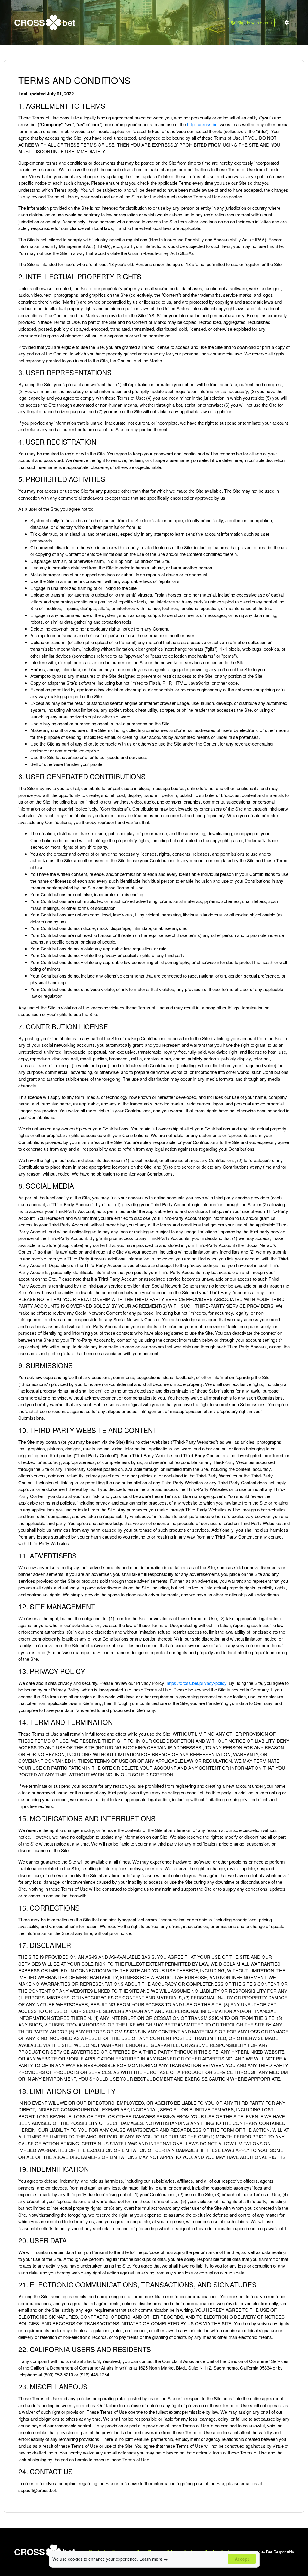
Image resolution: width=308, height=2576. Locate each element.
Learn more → (154, 2559)
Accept (242, 2559)
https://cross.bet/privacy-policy (197, 1683)
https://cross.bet (203, 124)
